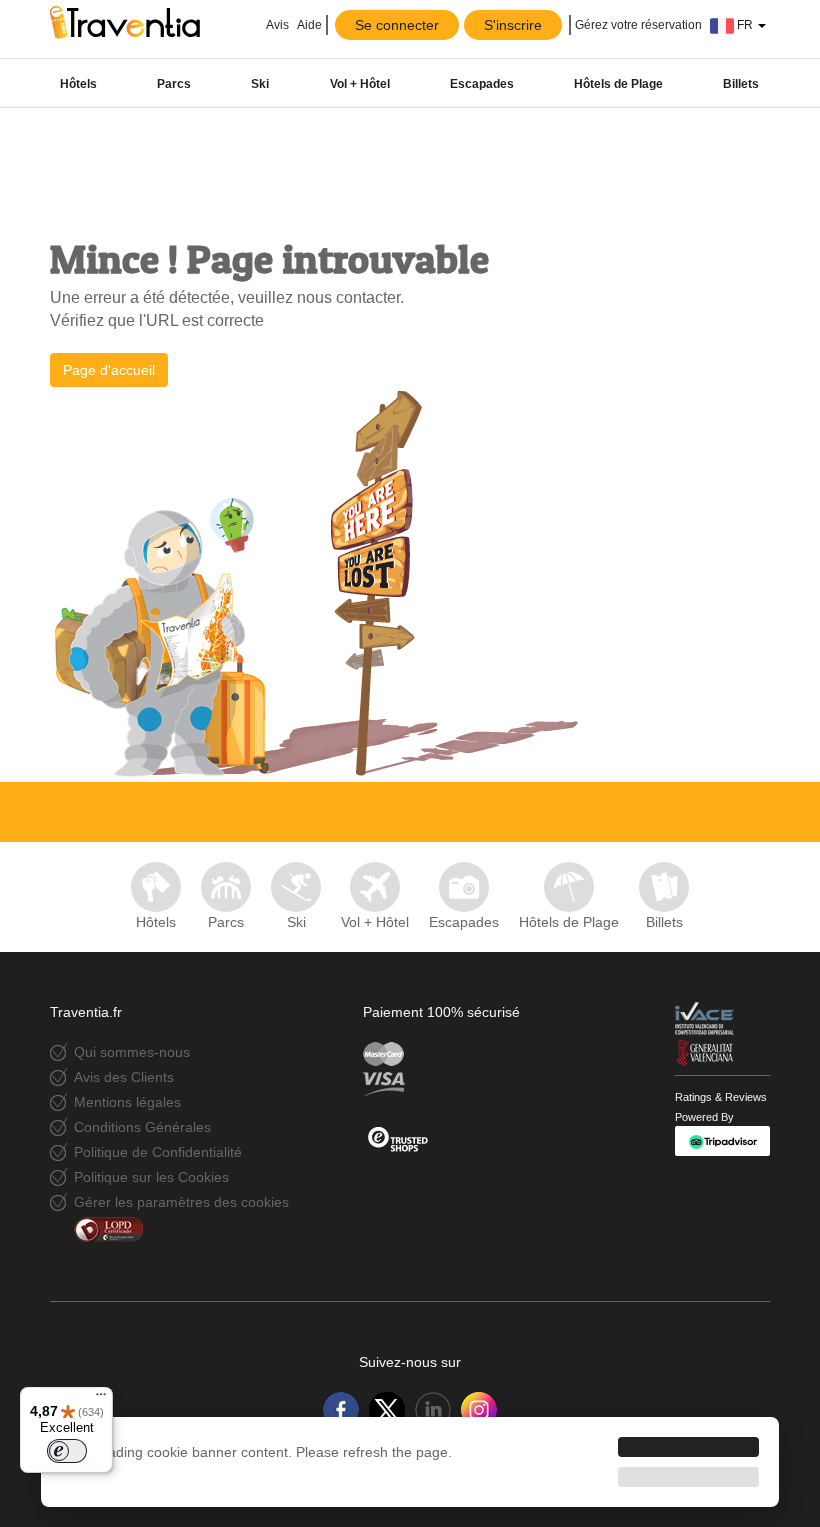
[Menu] (101, 1399)
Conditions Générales (142, 1127)
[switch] (67, 1451)
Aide (309, 25)
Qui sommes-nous (132, 1052)
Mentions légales (127, 1102)
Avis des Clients (124, 1077)
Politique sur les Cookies (151, 1177)
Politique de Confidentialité (158, 1152)
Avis (276, 25)
